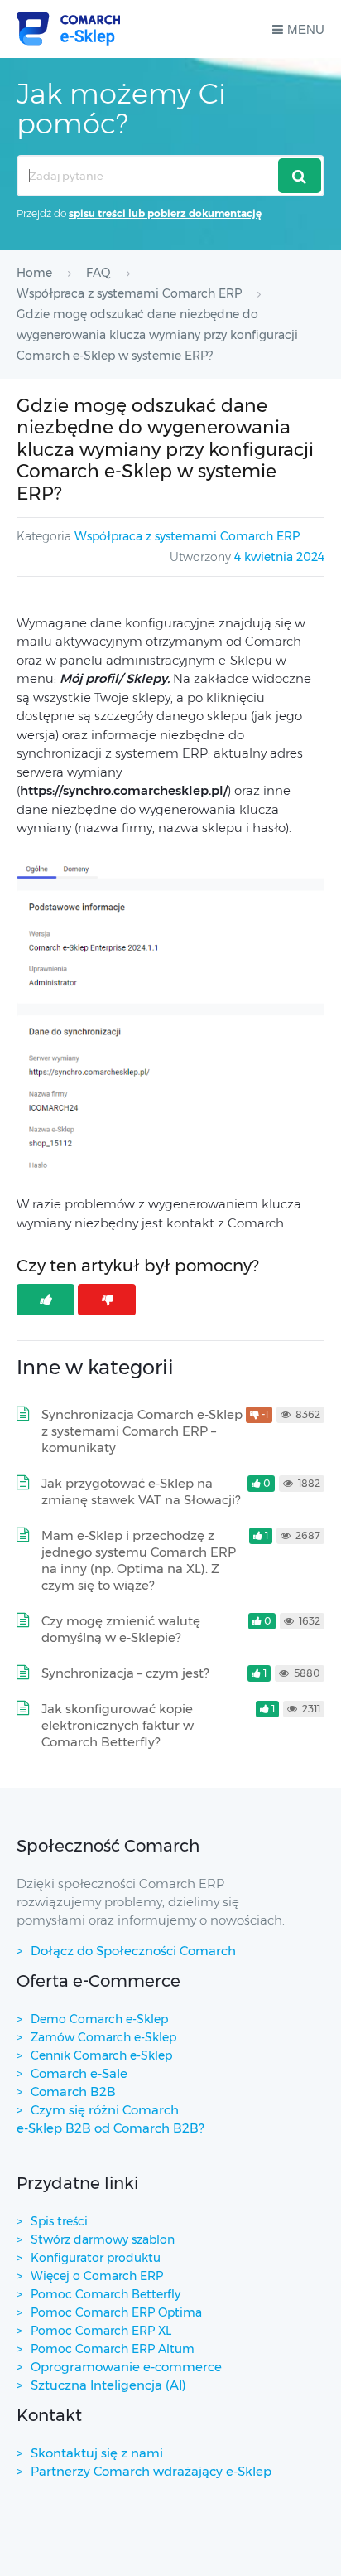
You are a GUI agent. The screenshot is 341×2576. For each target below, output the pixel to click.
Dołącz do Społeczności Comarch (133, 1951)
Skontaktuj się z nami (97, 2453)
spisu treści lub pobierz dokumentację (165, 213)
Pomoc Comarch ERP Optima (116, 2312)
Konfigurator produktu (96, 2258)
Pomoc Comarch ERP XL (101, 2331)
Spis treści (59, 2221)
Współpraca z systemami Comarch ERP (187, 536)
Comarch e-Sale (79, 2073)
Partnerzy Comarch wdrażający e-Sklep (151, 2471)
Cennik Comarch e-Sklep (101, 2055)
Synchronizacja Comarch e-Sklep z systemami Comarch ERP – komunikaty (142, 1431)
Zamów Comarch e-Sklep (103, 2037)
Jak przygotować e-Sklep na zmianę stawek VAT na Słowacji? (141, 1491)
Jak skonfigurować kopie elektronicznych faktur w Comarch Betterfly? (118, 1725)
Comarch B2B (73, 2092)
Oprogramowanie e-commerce (126, 2367)
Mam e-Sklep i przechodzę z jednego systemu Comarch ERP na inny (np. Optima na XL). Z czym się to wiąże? (139, 1560)
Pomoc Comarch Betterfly (106, 2294)
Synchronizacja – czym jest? (125, 1673)
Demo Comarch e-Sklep (99, 2019)
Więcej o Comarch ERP (97, 2276)
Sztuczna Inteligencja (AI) (108, 2385)
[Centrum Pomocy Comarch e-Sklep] (68, 29)
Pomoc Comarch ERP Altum (113, 2349)
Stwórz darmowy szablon (103, 2239)
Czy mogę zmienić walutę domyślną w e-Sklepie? (121, 1629)
